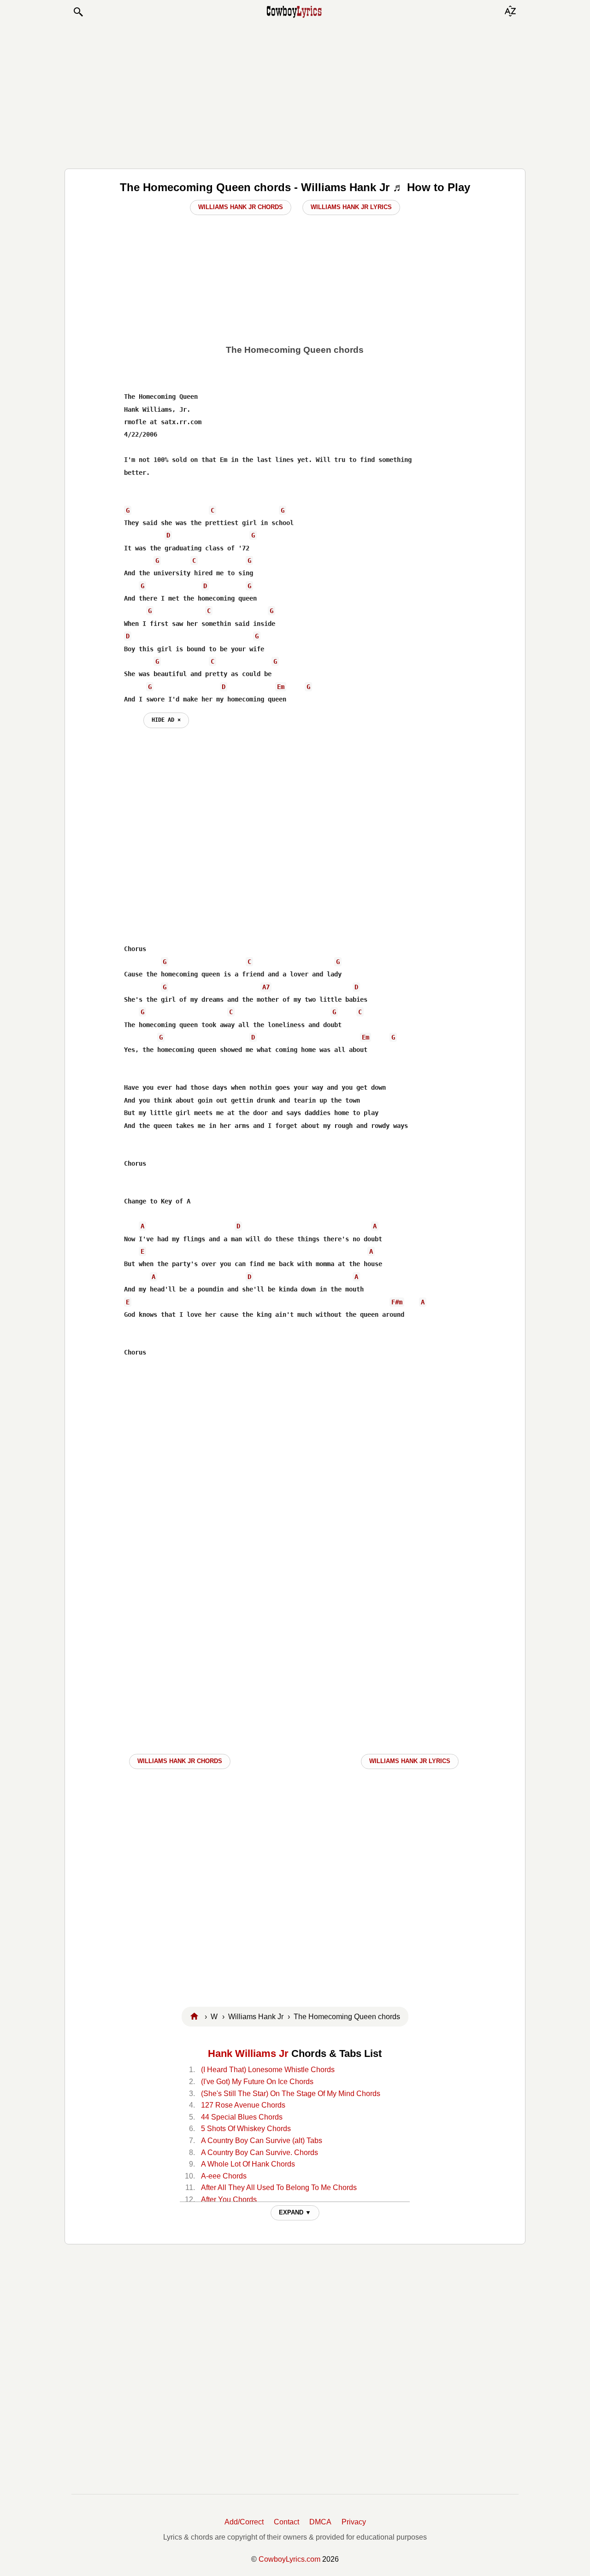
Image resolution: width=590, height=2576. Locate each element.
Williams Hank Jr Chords (241, 207)
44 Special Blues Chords (242, 2117)
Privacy (354, 2522)
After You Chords (229, 2199)
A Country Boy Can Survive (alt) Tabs (262, 2141)
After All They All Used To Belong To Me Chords (279, 2188)
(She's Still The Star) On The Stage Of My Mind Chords (291, 2094)
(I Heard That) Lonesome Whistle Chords (268, 2070)
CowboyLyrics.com (289, 2559)
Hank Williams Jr (248, 2053)
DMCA (320, 2522)
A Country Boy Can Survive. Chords (260, 2153)
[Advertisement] (295, 93)
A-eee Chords (224, 2176)
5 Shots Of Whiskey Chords (246, 2129)
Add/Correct (244, 2522)
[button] (78, 12)
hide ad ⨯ (166, 720)
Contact (286, 2522)
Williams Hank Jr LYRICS (410, 1761)
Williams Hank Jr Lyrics (351, 207)
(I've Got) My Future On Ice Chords (257, 2082)
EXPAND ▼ (295, 2212)
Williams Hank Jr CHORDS (180, 1761)
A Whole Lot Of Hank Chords (248, 2164)
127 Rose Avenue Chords (243, 2105)
